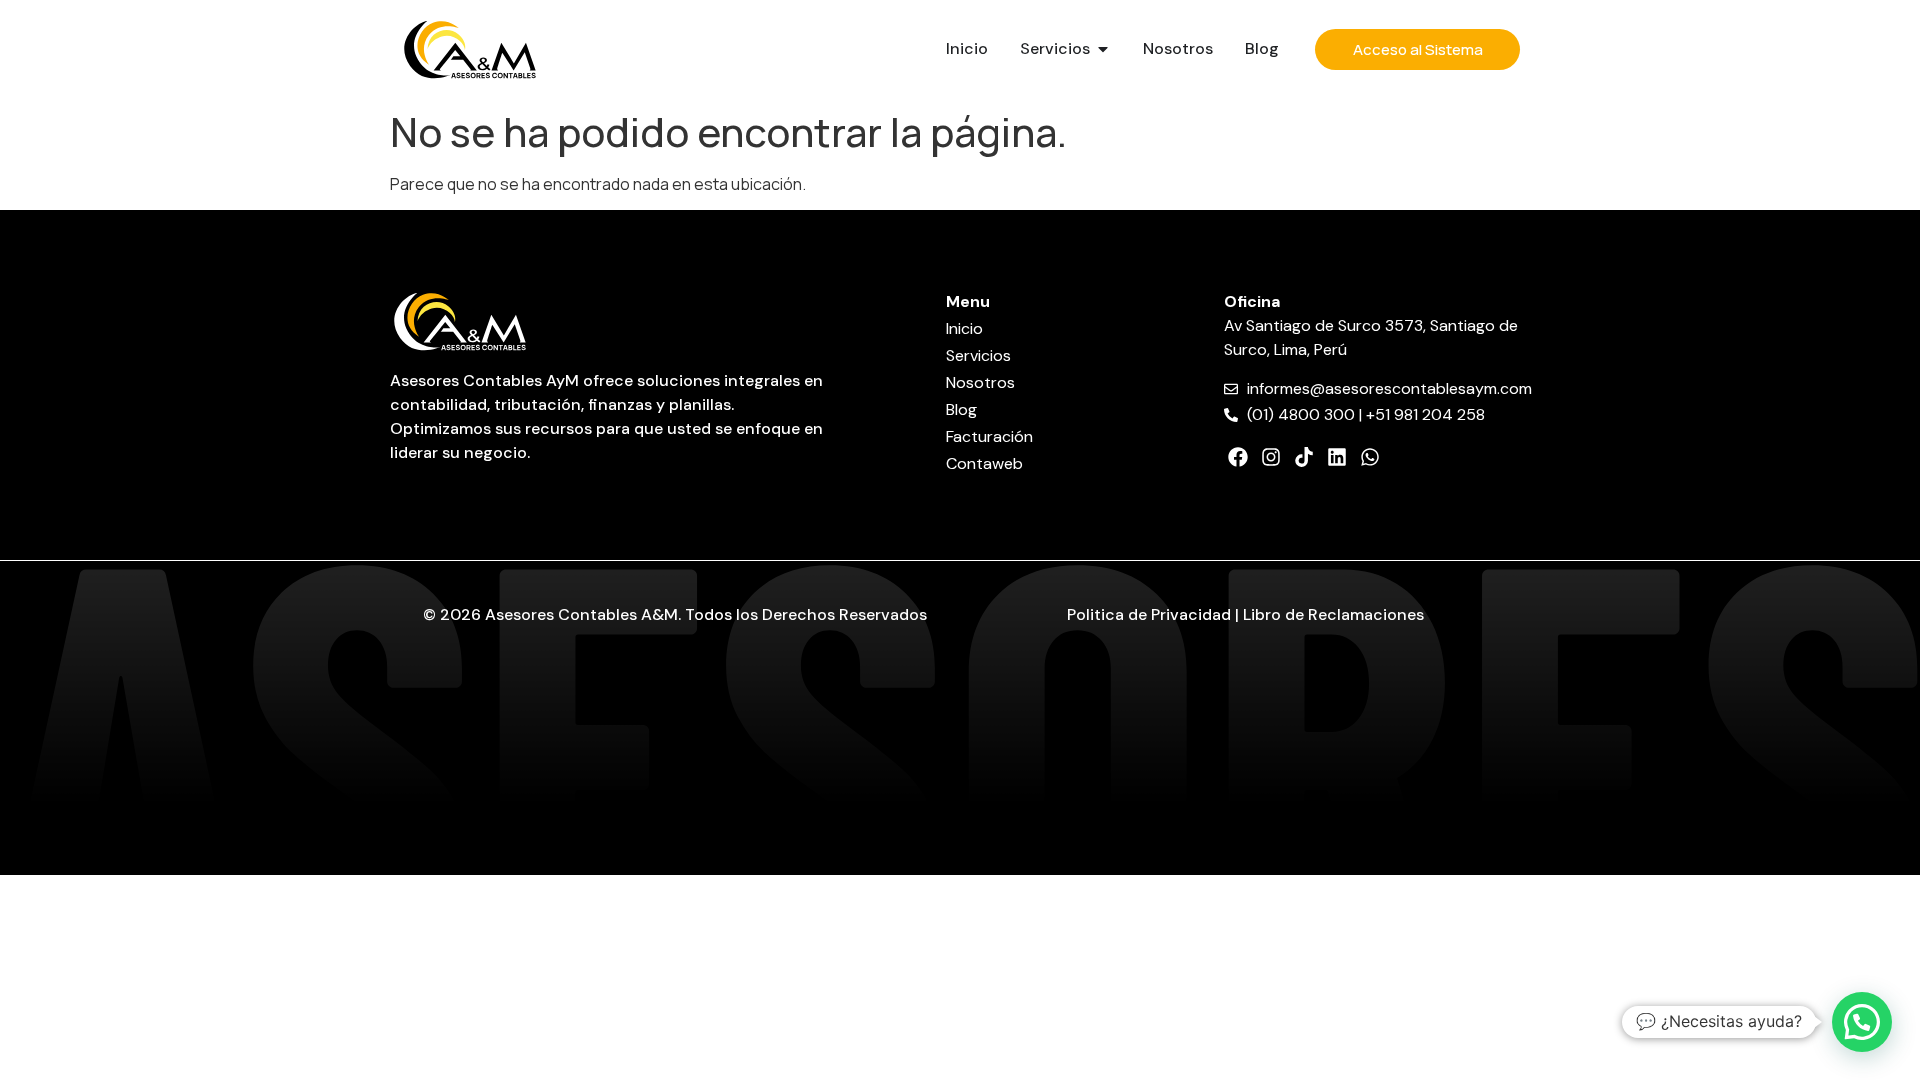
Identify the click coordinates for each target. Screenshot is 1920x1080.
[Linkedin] (1337, 457)
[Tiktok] (1304, 457)
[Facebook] (1238, 457)
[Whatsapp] (1370, 457)
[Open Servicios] (1103, 49)
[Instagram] (1271, 457)
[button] (1862, 1022)
